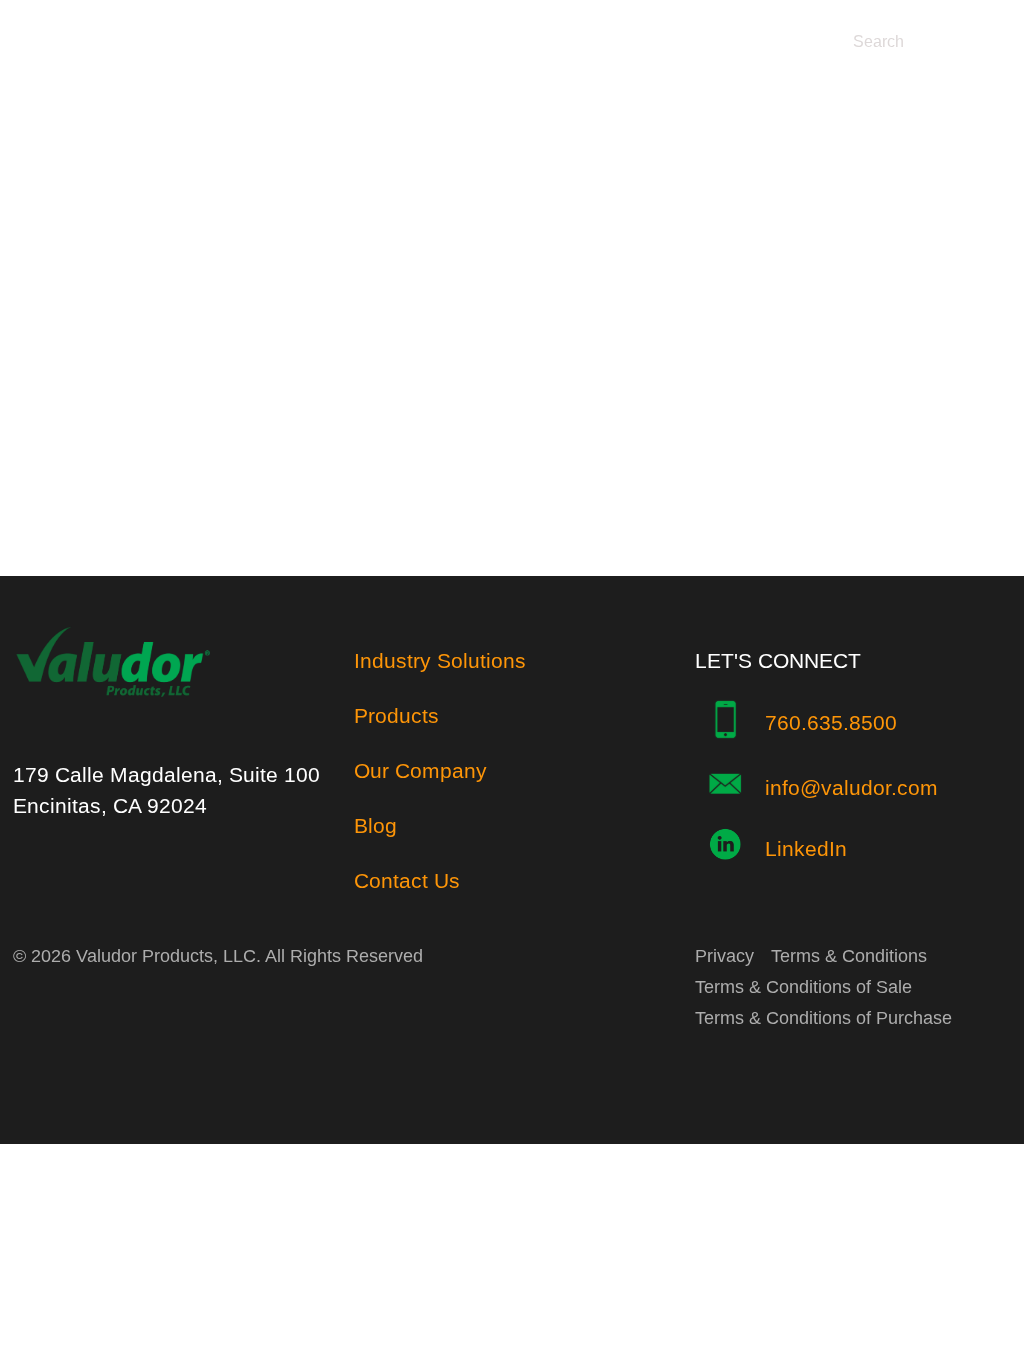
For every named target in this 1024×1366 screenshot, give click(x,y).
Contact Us (407, 880)
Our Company (420, 770)
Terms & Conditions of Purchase (823, 1018)
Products (396, 715)
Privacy (724, 956)
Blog (375, 825)
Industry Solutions (440, 660)
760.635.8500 (831, 722)
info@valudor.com (851, 787)
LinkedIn (806, 848)
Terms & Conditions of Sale (803, 987)
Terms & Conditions (849, 956)
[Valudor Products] (113, 722)
